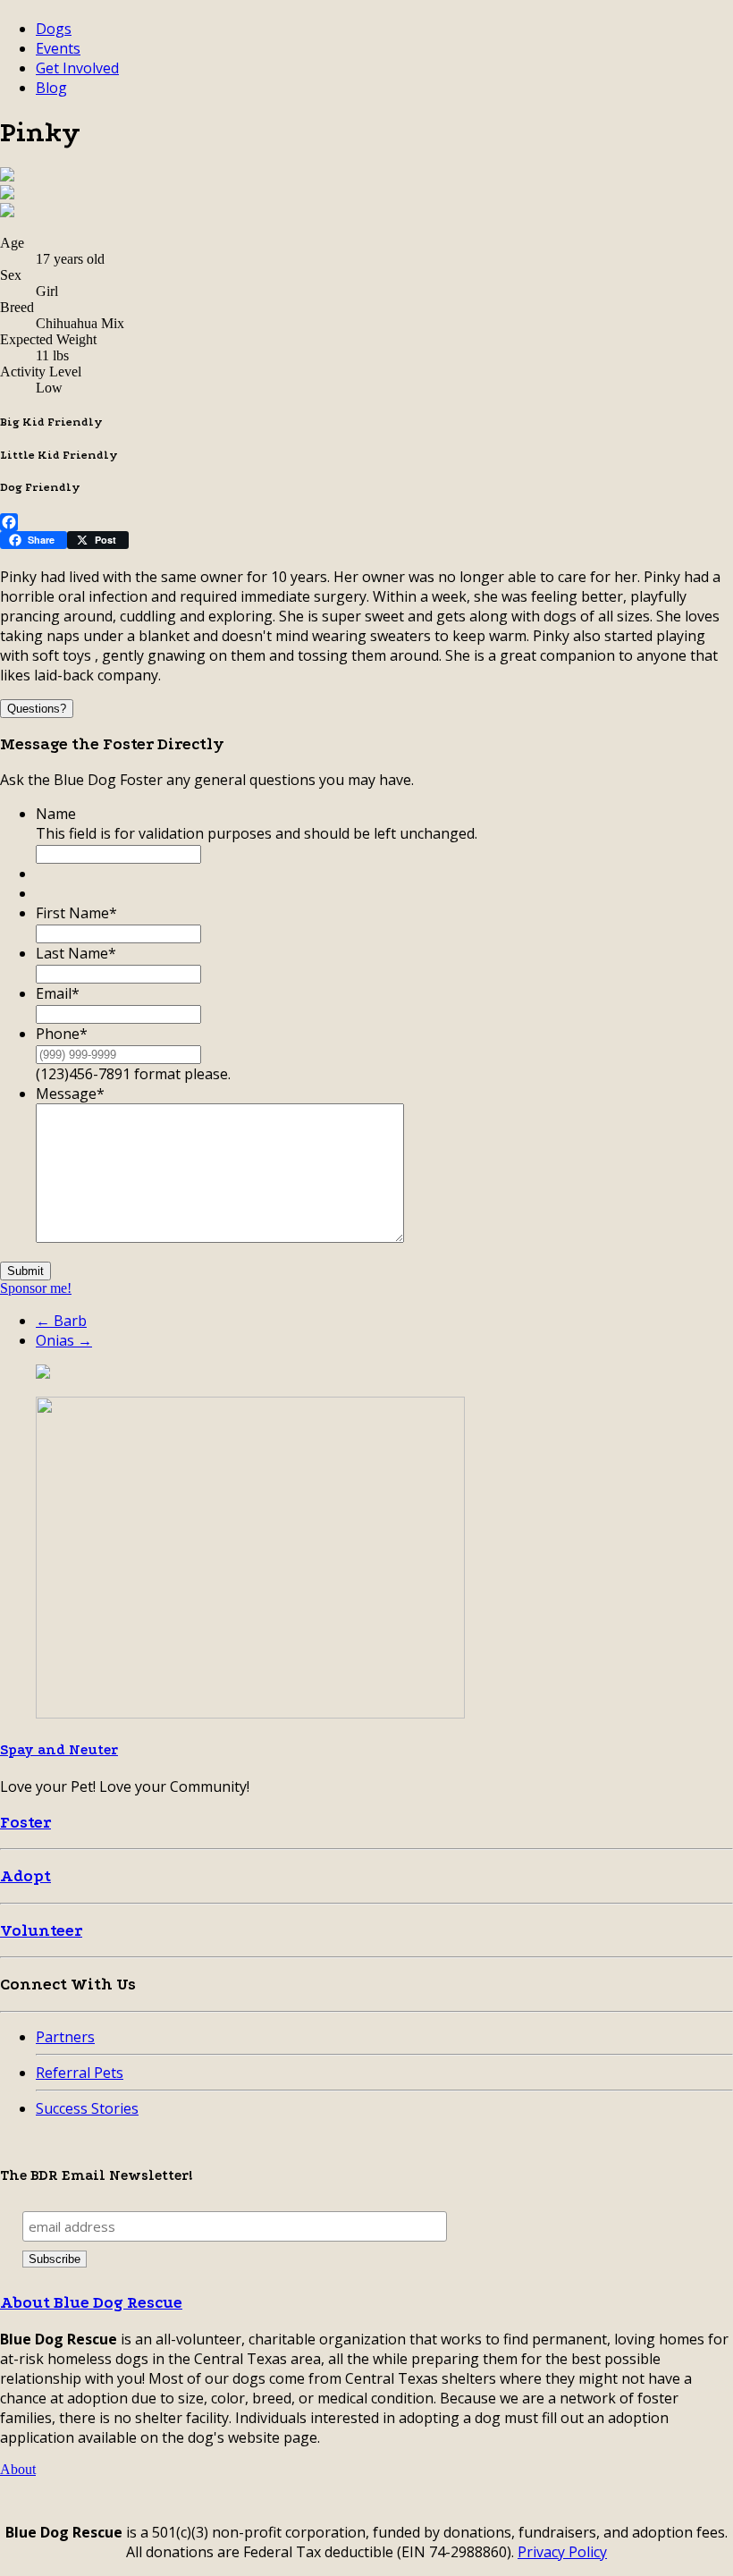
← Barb (61, 1321)
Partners (65, 2037)
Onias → (64, 1340)
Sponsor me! (36, 1288)
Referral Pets (80, 2073)
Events (58, 48)
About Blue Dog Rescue (91, 2303)
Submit (25, 1271)
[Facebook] (366, 522)
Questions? (37, 709)
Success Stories (87, 2108)
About (18, 2469)
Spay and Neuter (59, 1750)
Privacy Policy (562, 2552)
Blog (51, 88)
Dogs (54, 29)
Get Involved (77, 68)
